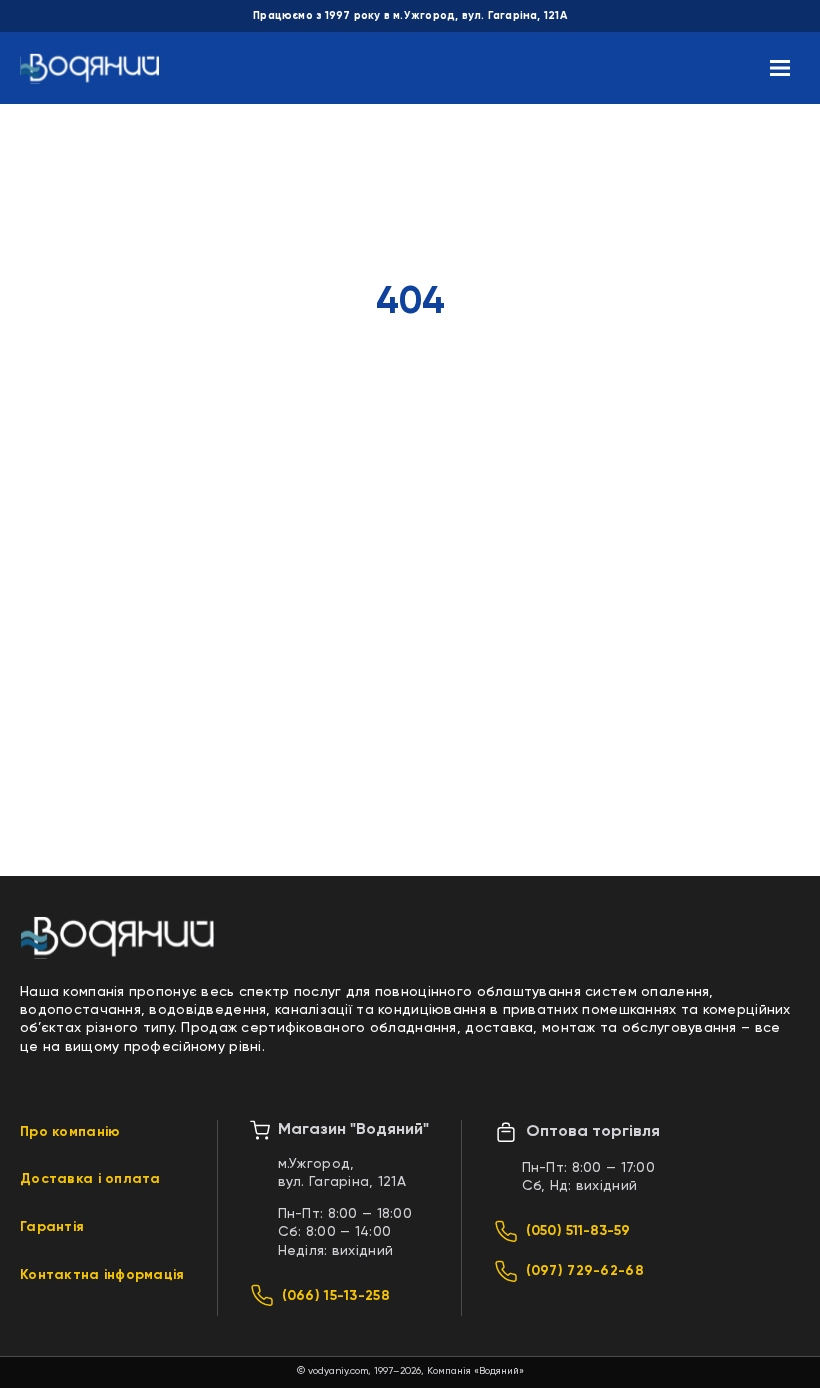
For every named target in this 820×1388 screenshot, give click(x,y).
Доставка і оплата (90, 1179)
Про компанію (70, 1132)
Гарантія (52, 1227)
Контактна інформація (102, 1275)
